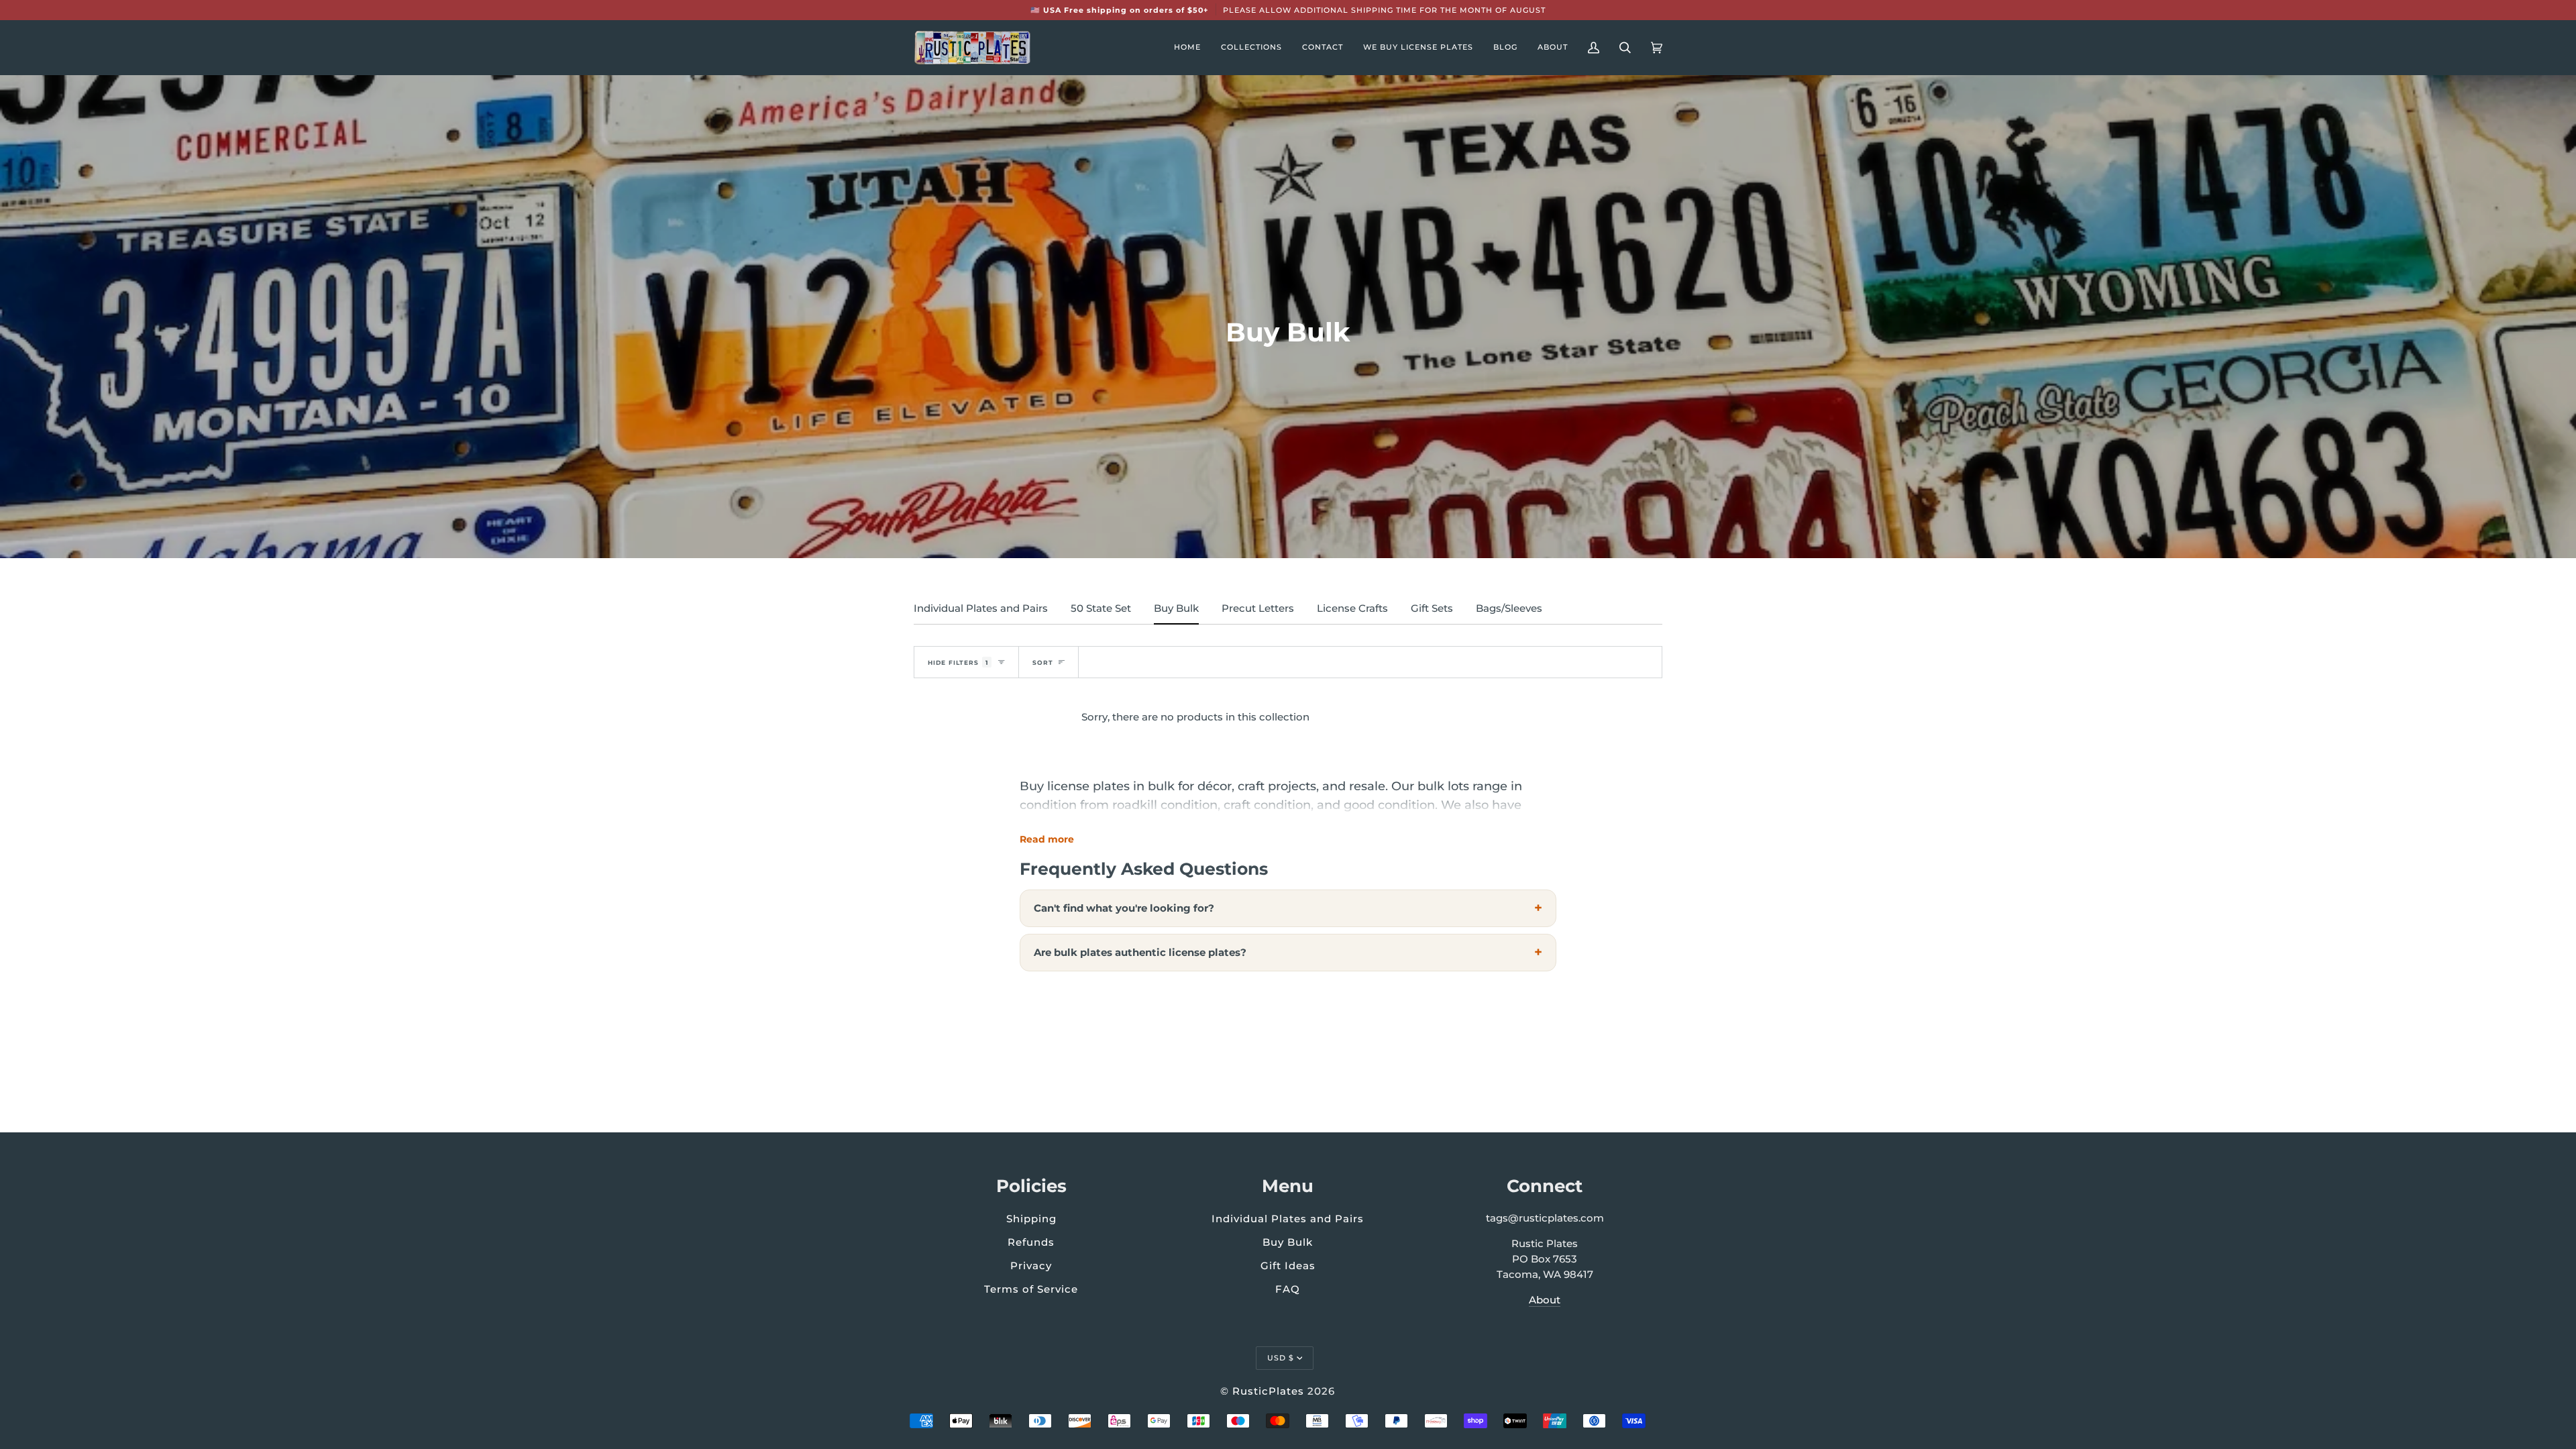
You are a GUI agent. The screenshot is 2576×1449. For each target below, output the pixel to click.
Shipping (1031, 1219)
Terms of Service (1031, 1289)
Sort (1043, 662)
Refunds (1031, 1242)
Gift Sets (1432, 608)
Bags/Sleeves (1509, 608)
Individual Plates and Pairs (981, 608)
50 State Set (1101, 608)
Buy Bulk (1176, 608)
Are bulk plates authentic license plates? (1140, 952)
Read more (1047, 839)
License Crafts (1352, 608)
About (1545, 1300)
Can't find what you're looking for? (1124, 908)
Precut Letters (1258, 608)
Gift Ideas (1288, 1266)
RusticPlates (1268, 1391)
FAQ (1288, 1289)
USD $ (1281, 1358)
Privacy (1031, 1266)
